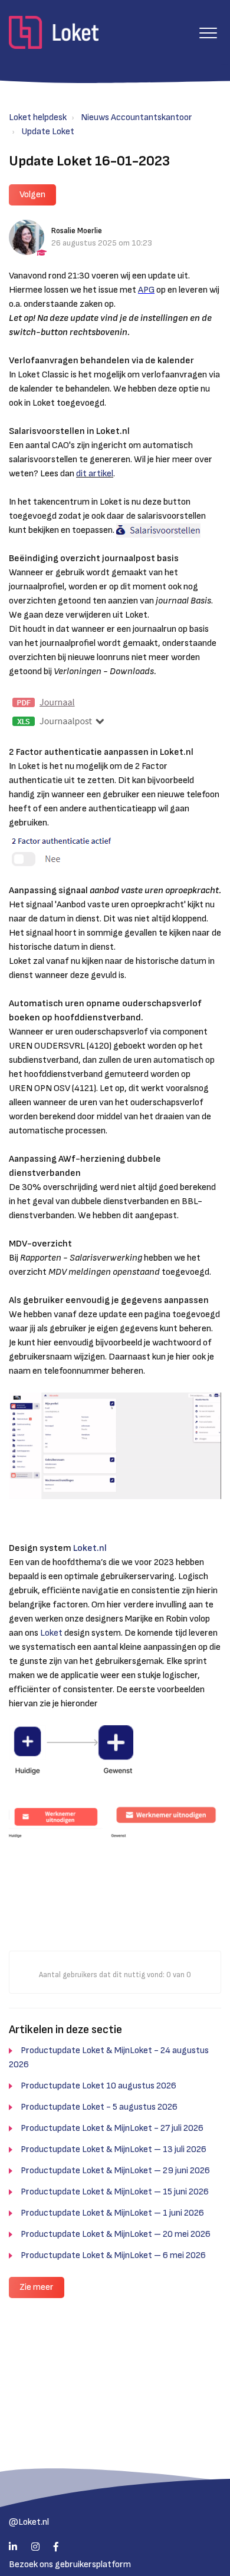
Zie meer (37, 2287)
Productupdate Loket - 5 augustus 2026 (99, 2107)
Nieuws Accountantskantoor (137, 117)
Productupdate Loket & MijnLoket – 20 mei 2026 (116, 2234)
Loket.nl (90, 1548)
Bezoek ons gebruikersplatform (70, 2565)
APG (146, 290)
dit (81, 474)
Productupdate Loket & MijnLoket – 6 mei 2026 (113, 2255)
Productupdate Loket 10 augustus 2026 (98, 2086)
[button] (208, 33)
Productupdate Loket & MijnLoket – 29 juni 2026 (115, 2171)
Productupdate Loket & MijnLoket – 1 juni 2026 (112, 2213)
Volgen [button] (32, 195)
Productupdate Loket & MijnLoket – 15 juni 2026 (115, 2192)
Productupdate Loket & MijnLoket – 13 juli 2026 (114, 2149)
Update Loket (48, 132)
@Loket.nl (29, 2522)
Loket (52, 1633)
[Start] (54, 32)
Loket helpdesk (38, 117)
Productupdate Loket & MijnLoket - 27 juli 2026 (112, 2128)
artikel (100, 474)
